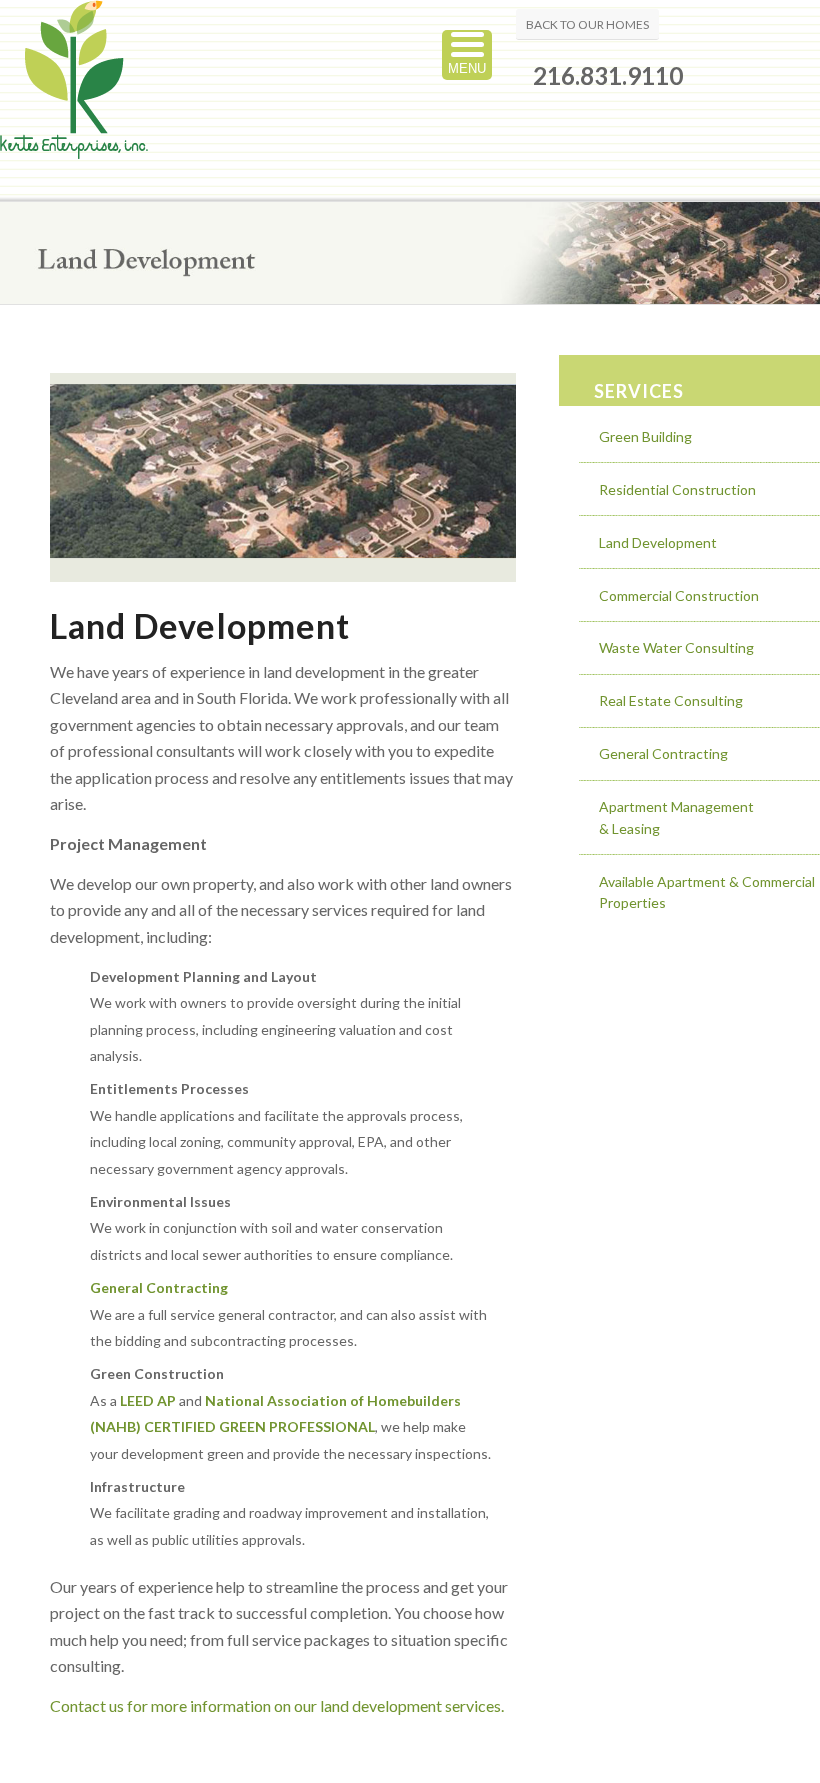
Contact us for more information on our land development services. (277, 1705)
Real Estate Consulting (671, 700)
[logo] (74, 100)
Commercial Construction (679, 595)
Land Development (658, 542)
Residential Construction (677, 489)
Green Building (645, 436)
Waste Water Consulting (676, 647)
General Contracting (663, 753)
